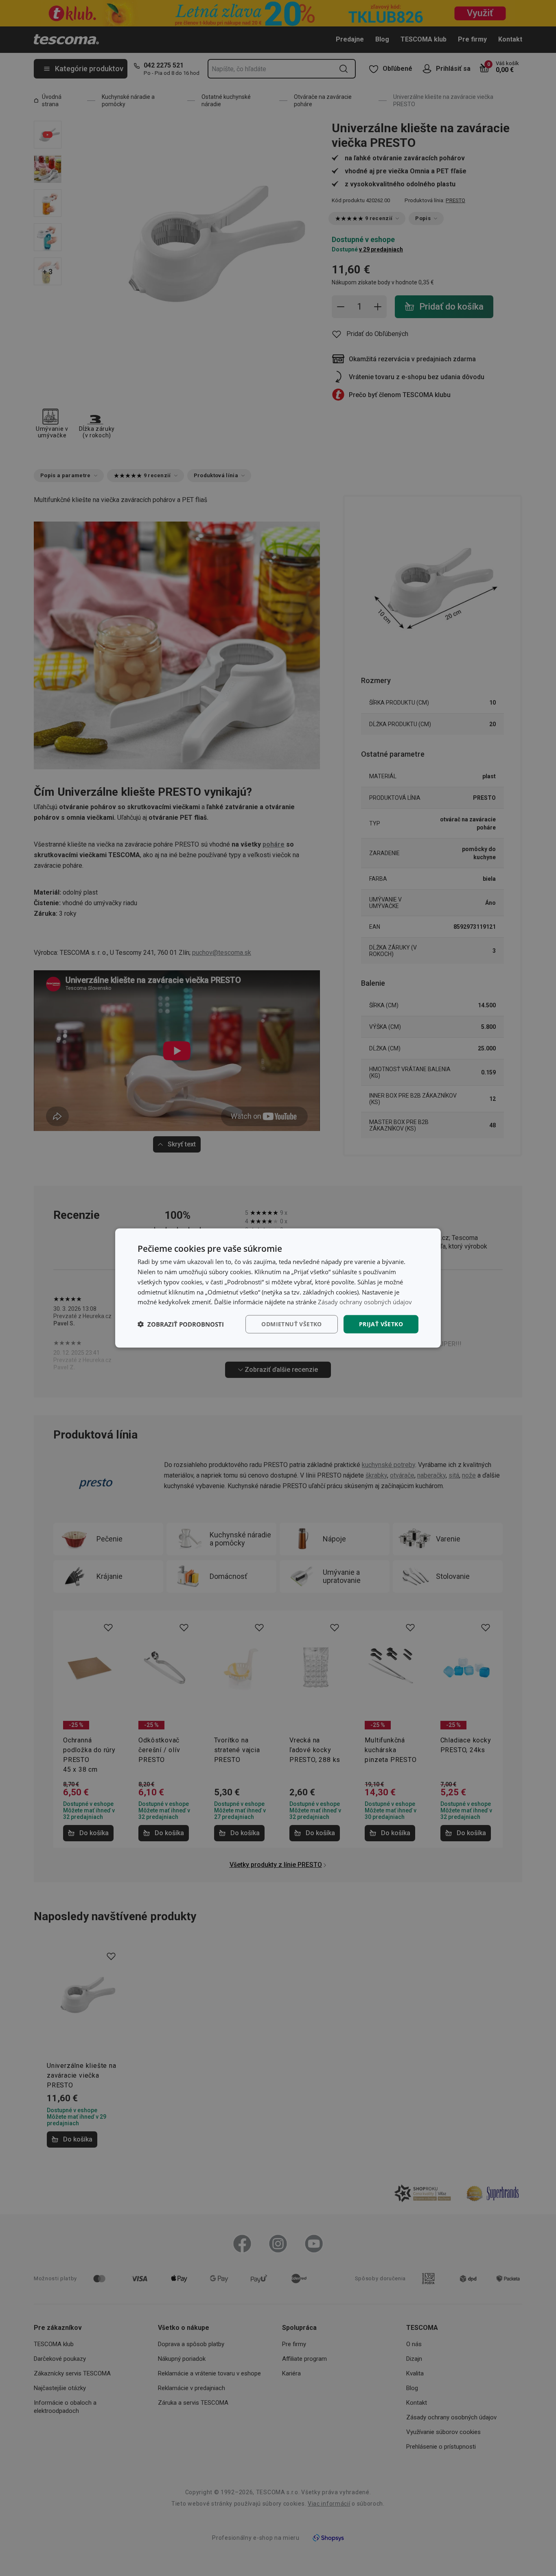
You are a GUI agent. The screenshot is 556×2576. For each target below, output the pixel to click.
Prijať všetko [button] (381, 1324)
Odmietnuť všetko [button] (291, 1324)
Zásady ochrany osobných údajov (365, 1302)
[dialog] (278, 1288)
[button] (181, 1324)
